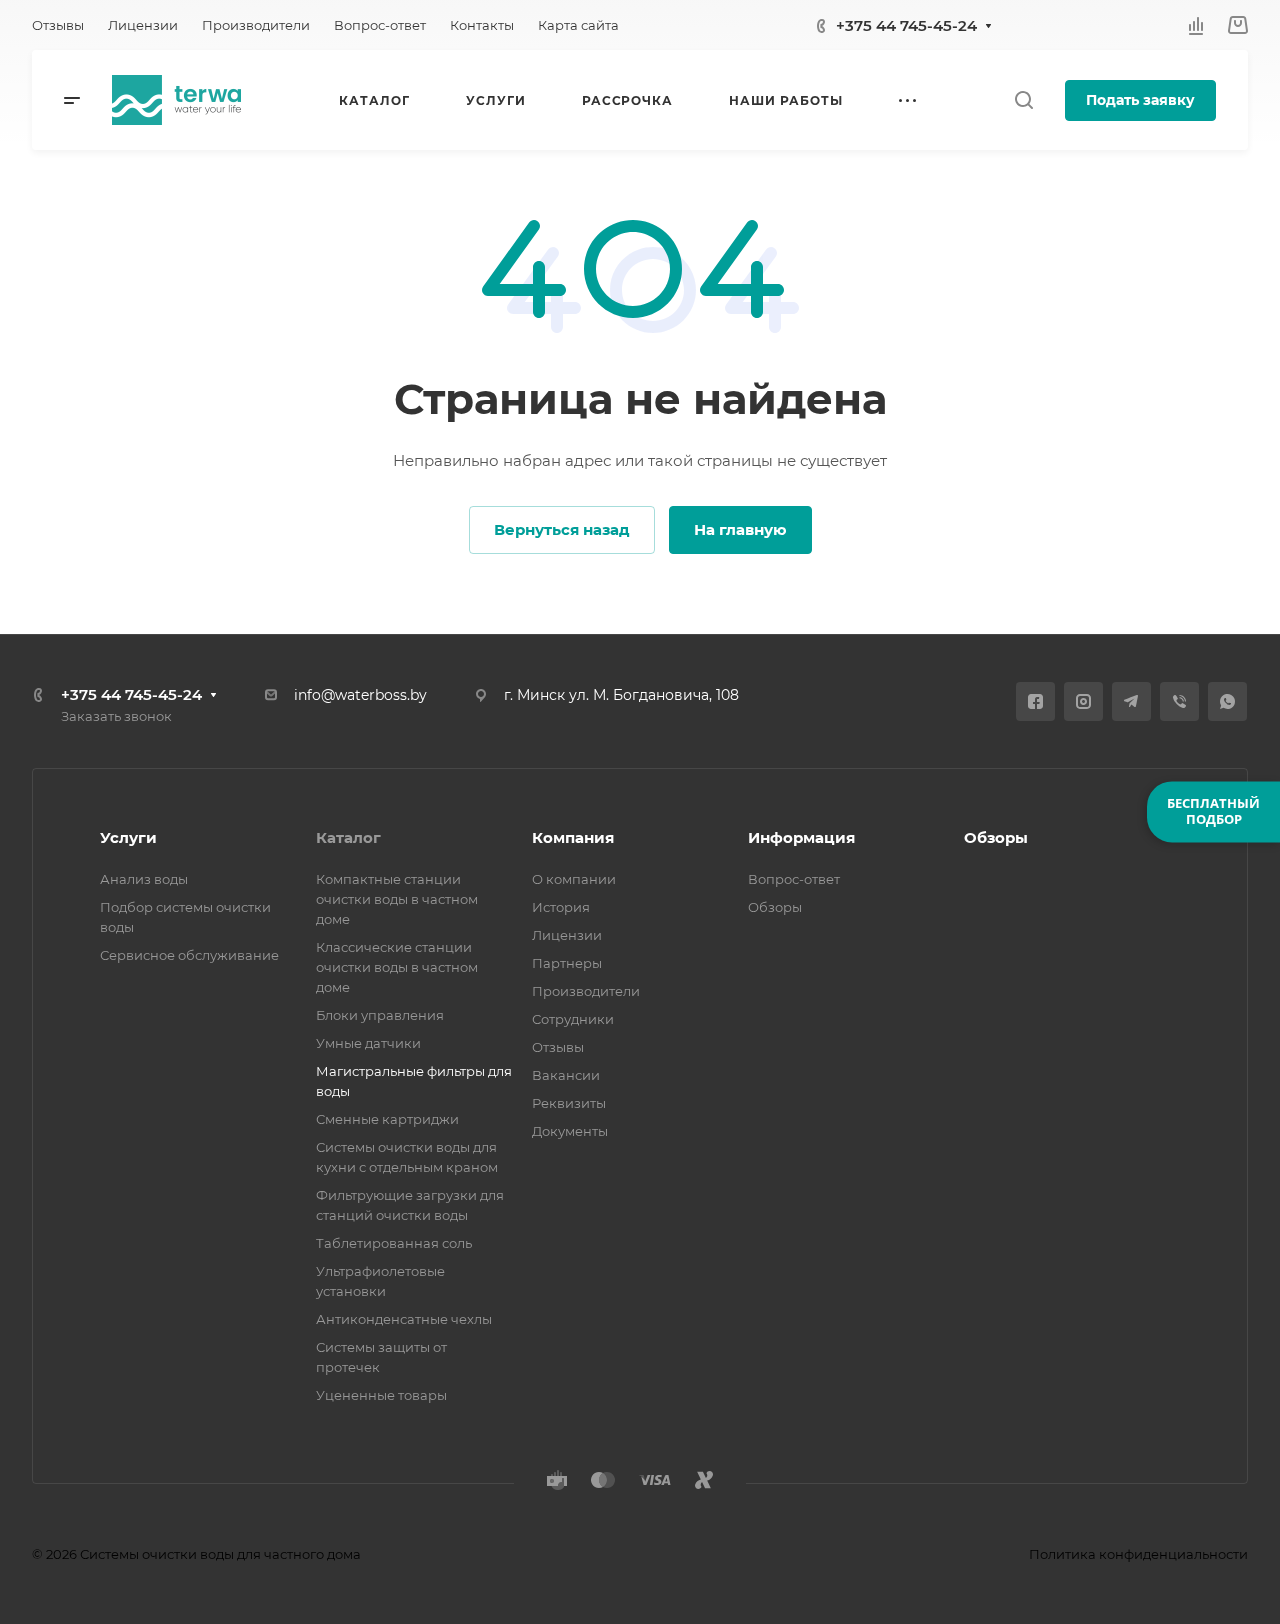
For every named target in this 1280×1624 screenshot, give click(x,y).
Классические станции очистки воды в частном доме (397, 967)
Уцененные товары (381, 1395)
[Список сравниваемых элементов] (1196, 25)
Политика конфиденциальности (1138, 1554)
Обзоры (775, 907)
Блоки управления (380, 1015)
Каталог (348, 837)
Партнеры (567, 963)
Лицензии (567, 935)
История (561, 907)
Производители (586, 991)
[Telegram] (1131, 701)
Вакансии (566, 1075)
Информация (801, 837)
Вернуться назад (562, 529)
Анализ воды (144, 879)
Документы (570, 1131)
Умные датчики (368, 1043)
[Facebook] (1035, 701)
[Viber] (1179, 701)
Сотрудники (573, 1019)
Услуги (128, 837)
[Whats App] (1227, 701)
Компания (573, 837)
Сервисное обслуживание (189, 955)
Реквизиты (569, 1103)
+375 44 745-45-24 (906, 25)
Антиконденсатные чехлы (404, 1319)
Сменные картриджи (387, 1119)
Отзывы (558, 1047)
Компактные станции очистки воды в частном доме (397, 899)
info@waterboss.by (360, 695)
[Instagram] (1083, 701)
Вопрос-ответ (794, 879)
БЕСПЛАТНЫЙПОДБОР (1213, 811)
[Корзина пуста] (1237, 25)
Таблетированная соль (394, 1243)
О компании (574, 879)
